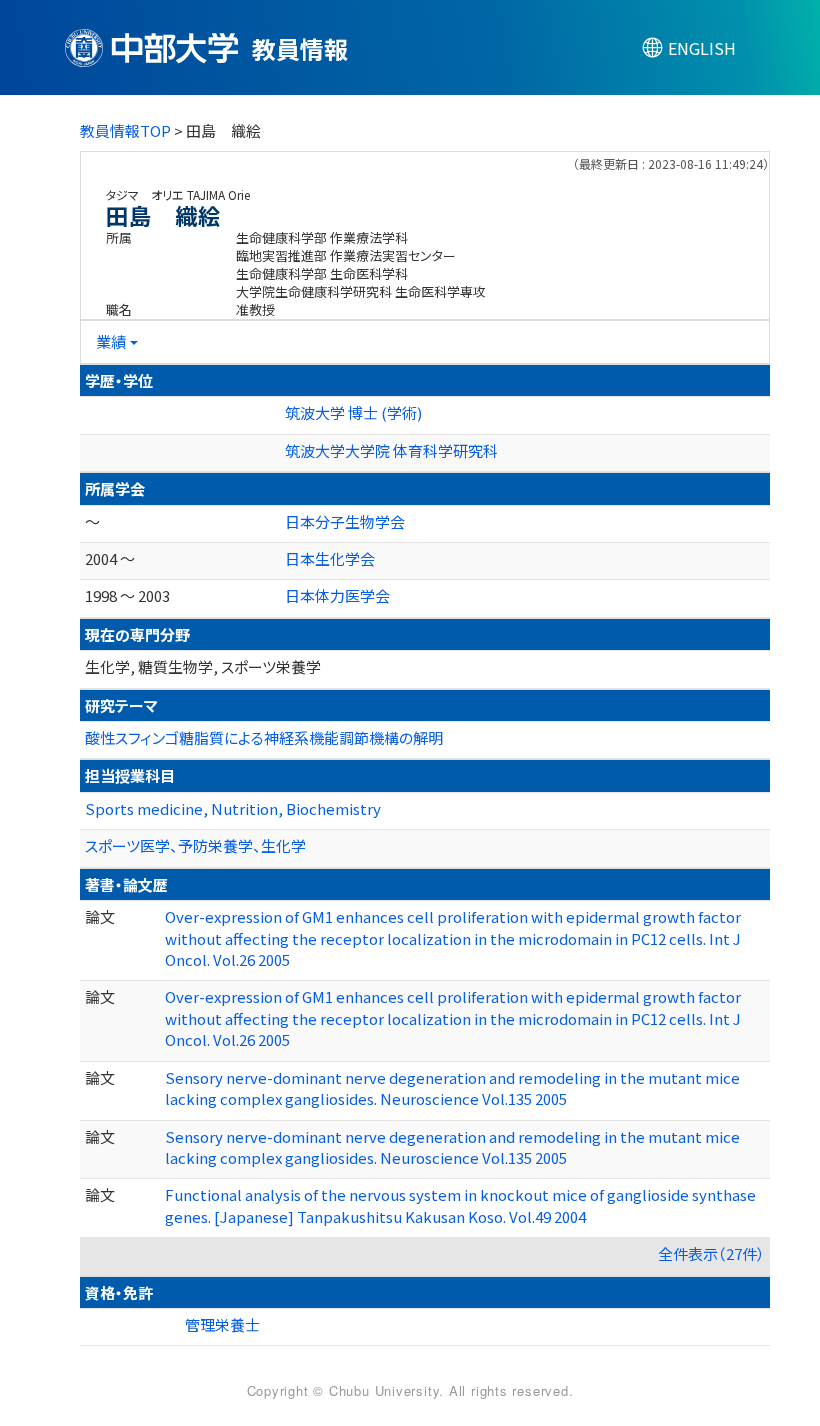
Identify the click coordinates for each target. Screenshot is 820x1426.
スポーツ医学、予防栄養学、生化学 (195, 845)
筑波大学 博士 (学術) (353, 412)
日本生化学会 (330, 558)
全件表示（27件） (711, 1253)
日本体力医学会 (337, 595)
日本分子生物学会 (345, 521)
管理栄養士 (222, 1324)
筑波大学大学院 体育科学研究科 (391, 450)
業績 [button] (111, 341)
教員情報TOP (125, 130)
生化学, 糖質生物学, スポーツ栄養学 (203, 666)
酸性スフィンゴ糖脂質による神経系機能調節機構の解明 (264, 737)
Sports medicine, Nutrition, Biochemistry (233, 808)
